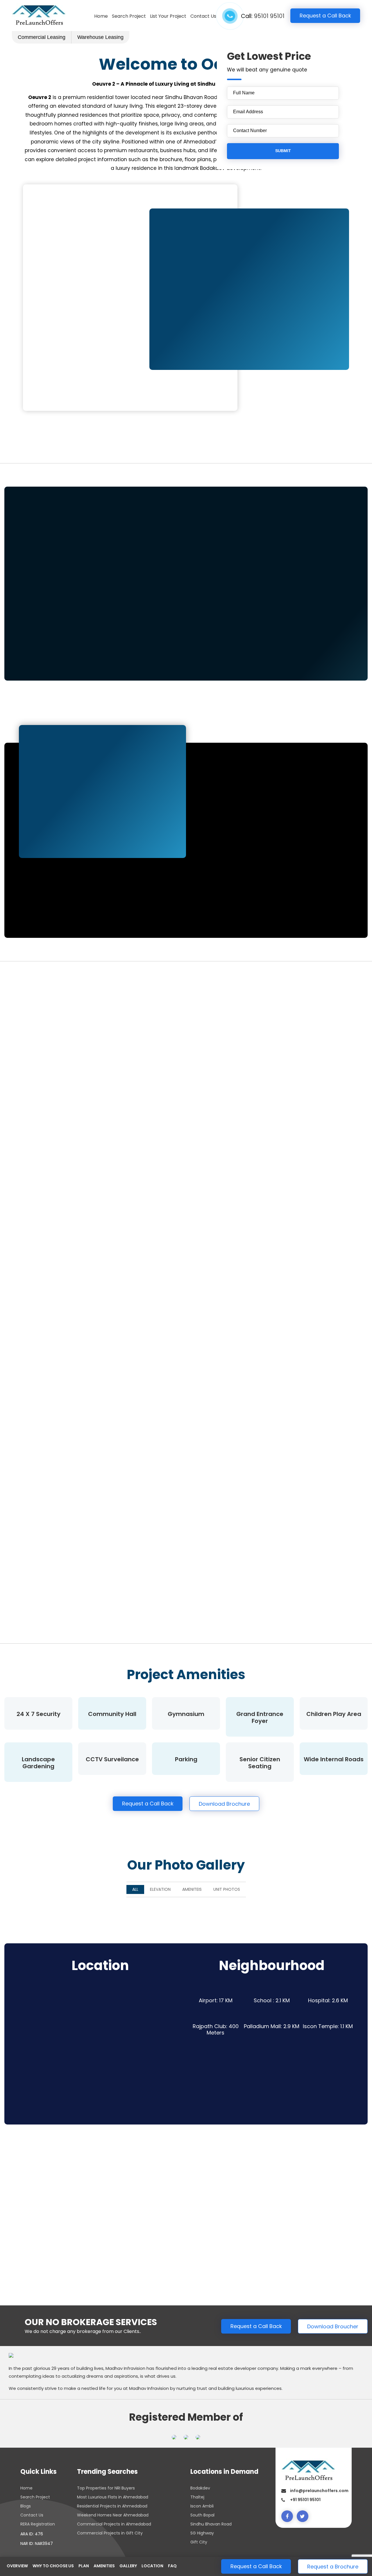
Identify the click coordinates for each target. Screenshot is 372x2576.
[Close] (250, 1236)
